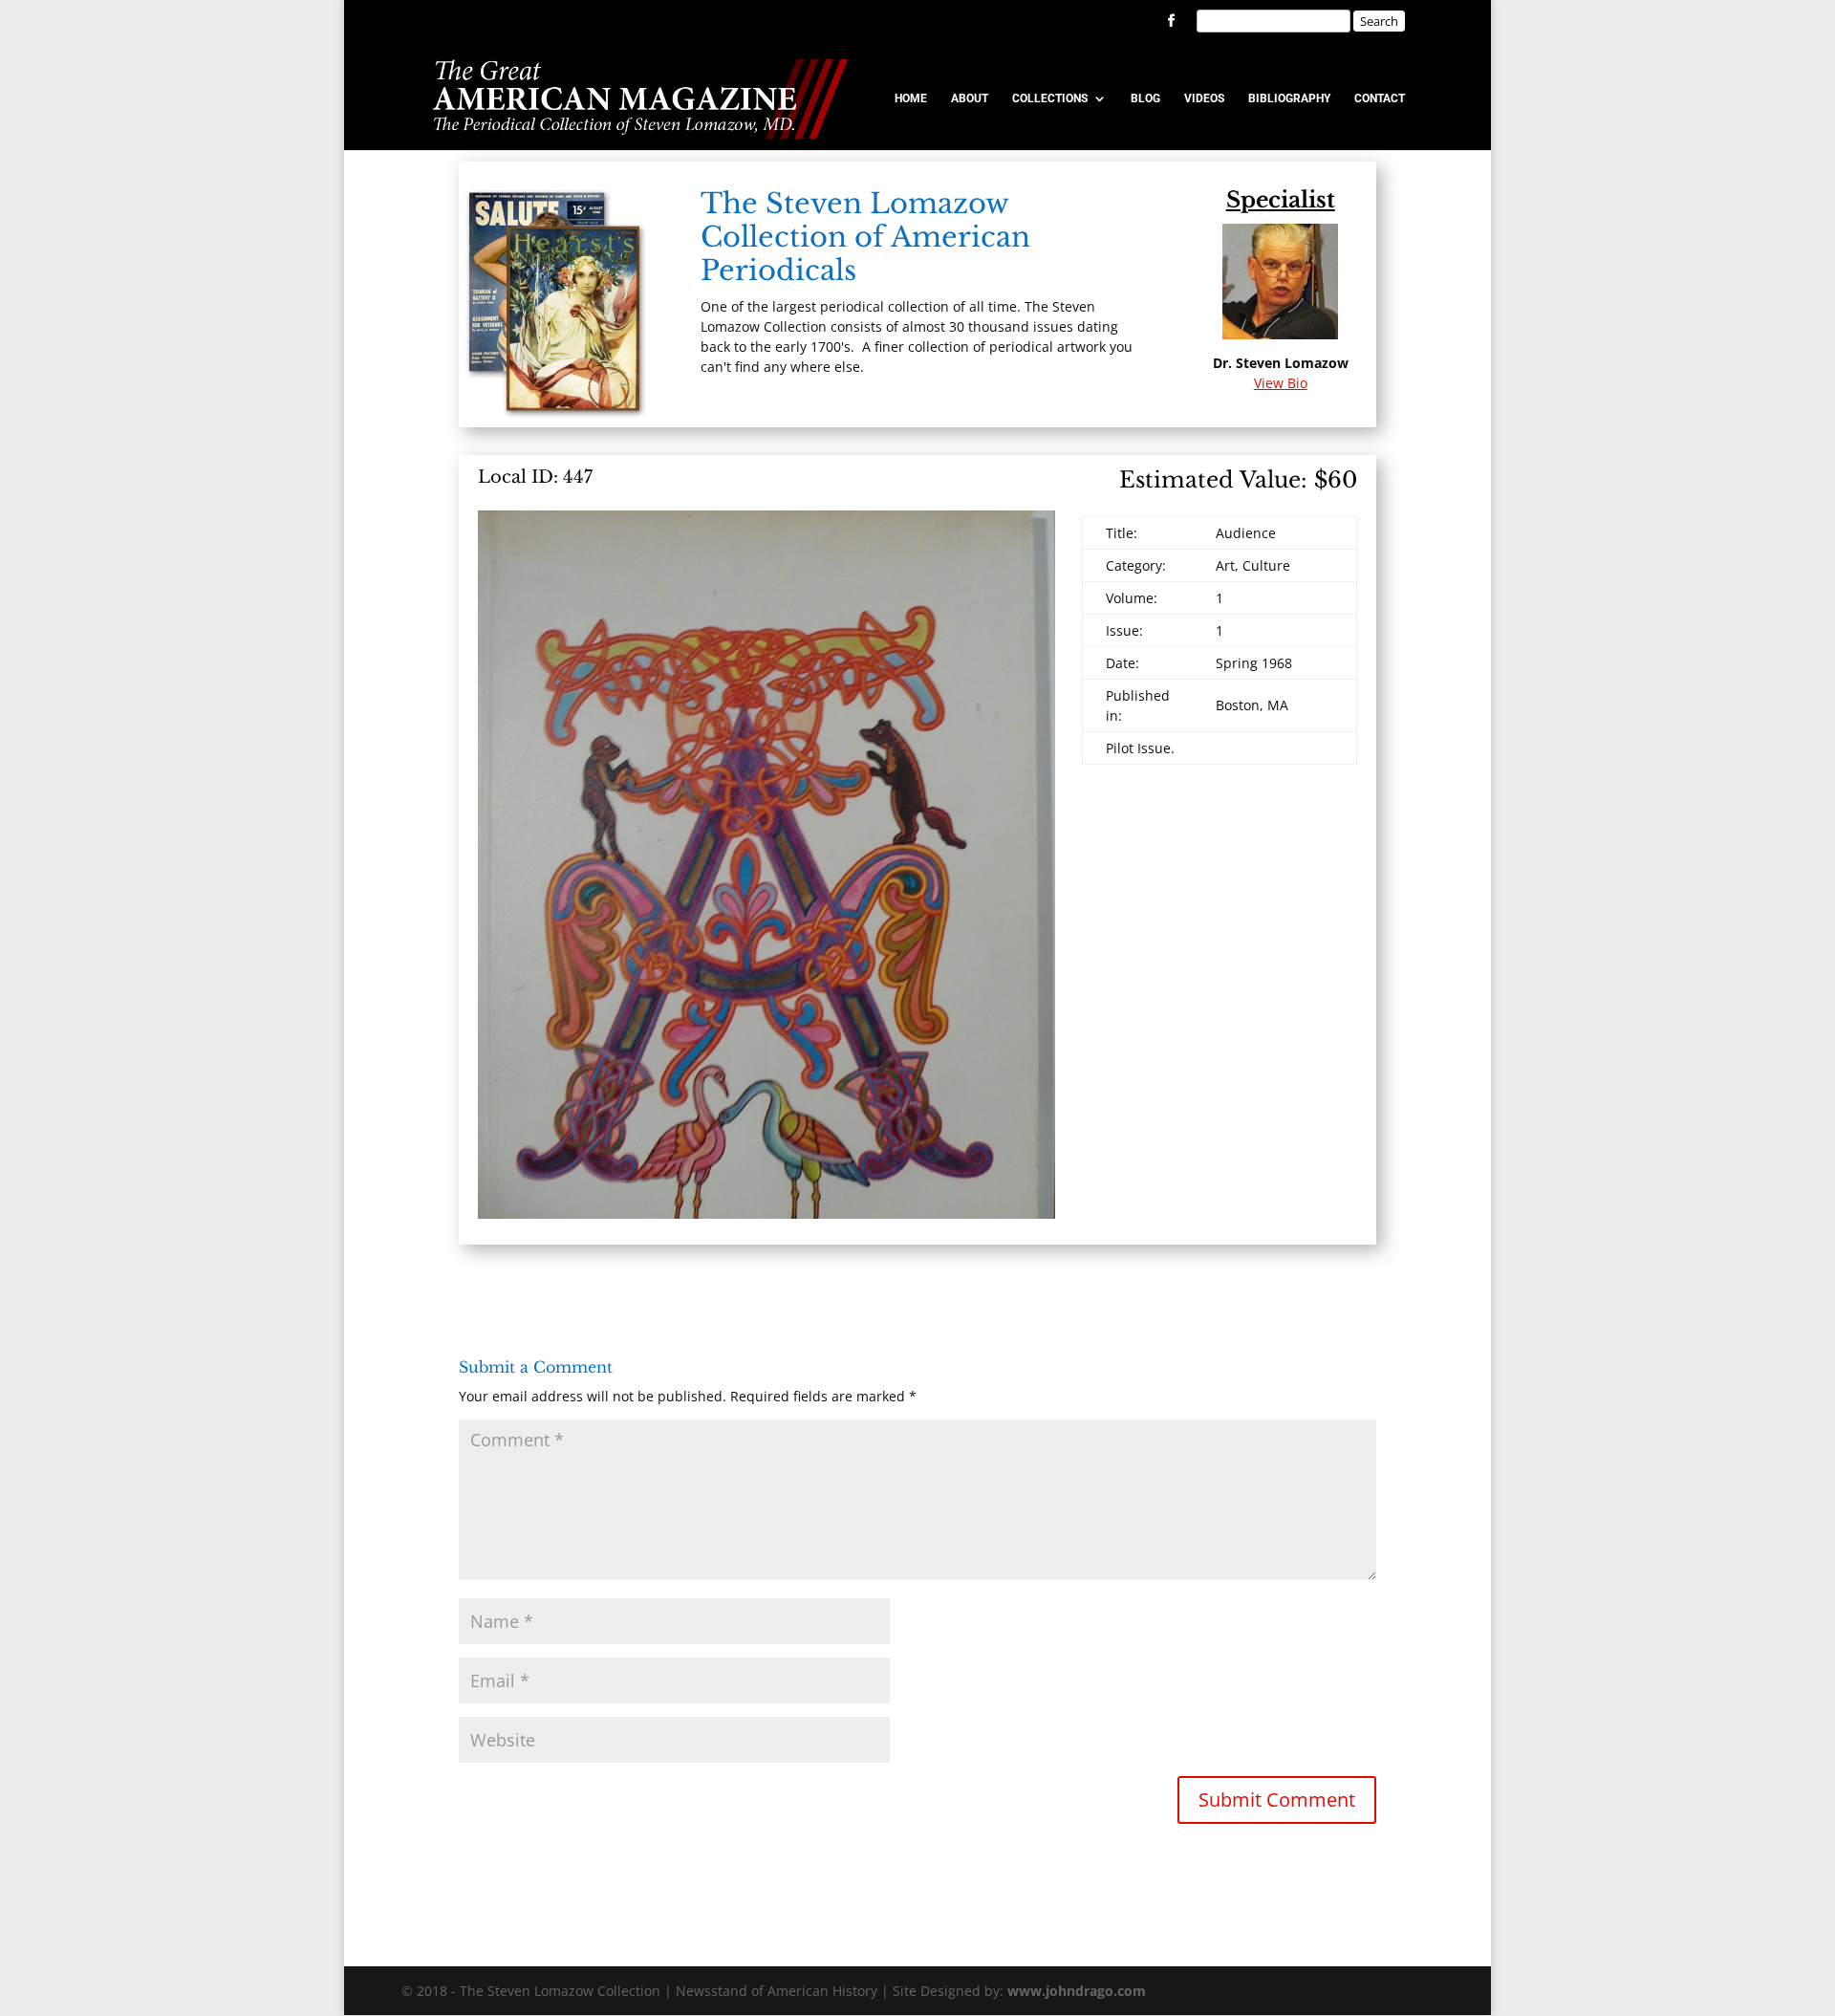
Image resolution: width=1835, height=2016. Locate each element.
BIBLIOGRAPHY (1289, 98)
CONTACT (1380, 98)
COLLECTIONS (1050, 98)
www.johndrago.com (1077, 1991)
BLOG (1145, 98)
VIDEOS (1204, 98)
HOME (911, 98)
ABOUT (970, 98)
